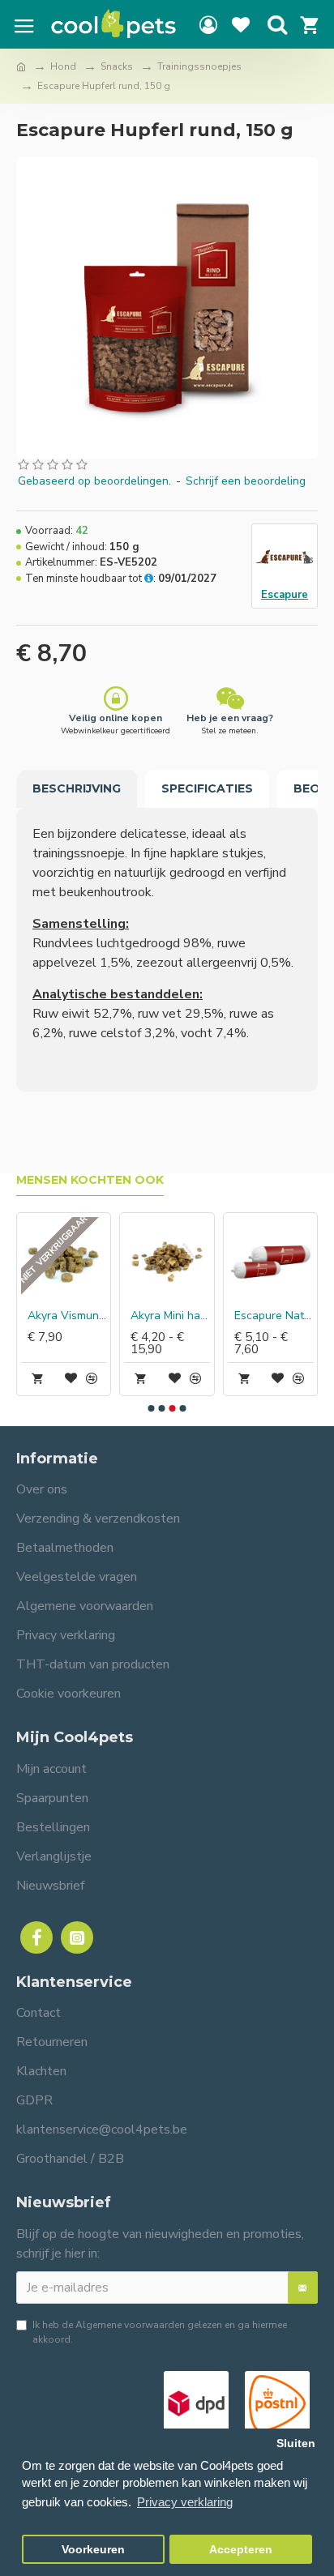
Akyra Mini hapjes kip (170, 1316)
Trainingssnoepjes (199, 66)
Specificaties (207, 788)
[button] (152, 1408)
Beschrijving (77, 788)
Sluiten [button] (296, 2444)
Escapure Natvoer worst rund (274, 1316)
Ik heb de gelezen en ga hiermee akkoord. (160, 2332)
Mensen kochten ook (90, 1180)
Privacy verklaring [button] (185, 2502)
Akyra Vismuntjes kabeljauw (67, 1316)
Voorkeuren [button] (93, 2550)
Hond (63, 66)
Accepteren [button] (241, 2550)
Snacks (117, 66)
